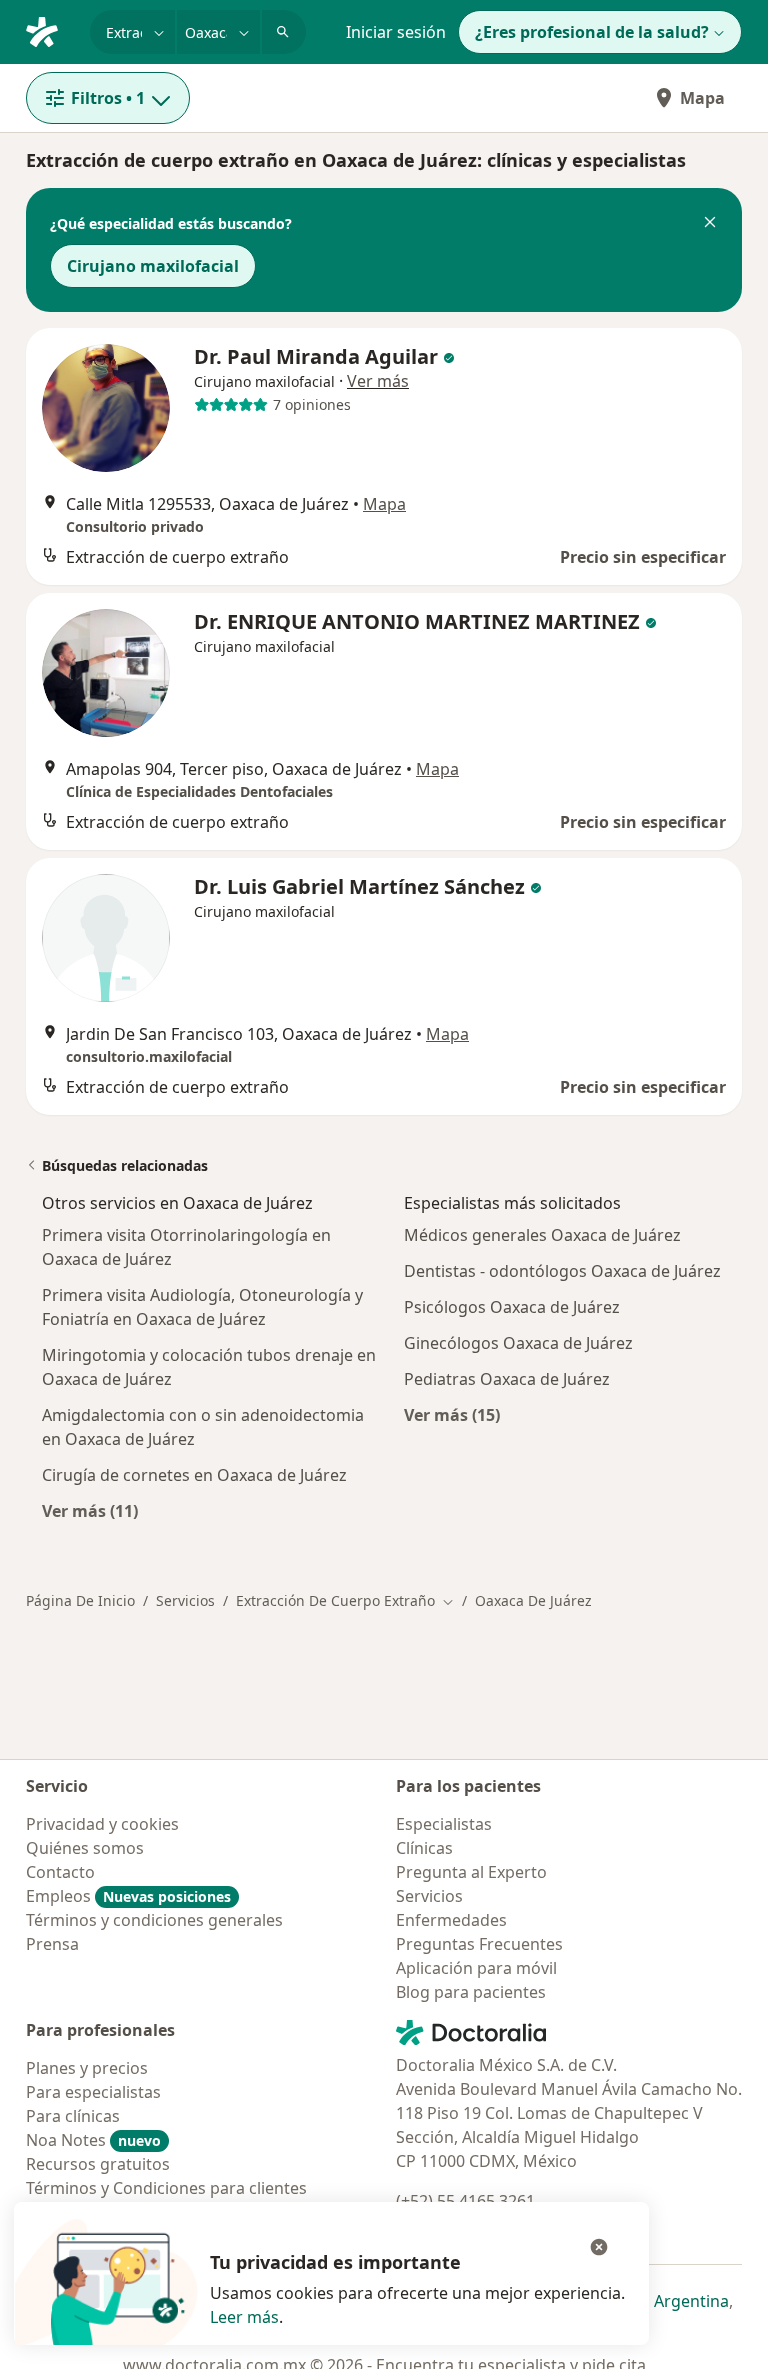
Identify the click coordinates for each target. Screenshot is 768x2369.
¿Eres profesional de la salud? (592, 32)
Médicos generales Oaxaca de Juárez (542, 1235)
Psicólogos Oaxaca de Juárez (512, 1307)
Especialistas (444, 1824)
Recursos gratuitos (98, 2164)
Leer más (244, 2317)
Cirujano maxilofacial (153, 266)
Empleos (128, 1896)
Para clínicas (73, 2116)
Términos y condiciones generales (154, 1920)
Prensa (52, 1944)
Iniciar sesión (396, 32)
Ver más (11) (90, 1510)
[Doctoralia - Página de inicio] (50, 30)
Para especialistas (93, 2092)
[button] (710, 224)
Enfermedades (451, 1920)
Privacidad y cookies (102, 1824)
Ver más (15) (452, 1414)
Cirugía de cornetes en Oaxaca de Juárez (194, 1475)
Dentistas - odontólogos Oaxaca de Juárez (562, 1271)
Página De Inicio (80, 1600)
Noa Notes (93, 2140)
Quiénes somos (85, 1848)
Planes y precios (87, 2068)
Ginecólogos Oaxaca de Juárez (518, 1343)
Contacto (60, 1872)
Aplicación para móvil (476, 1968)
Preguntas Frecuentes (479, 1944)
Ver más (378, 381)
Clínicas (424, 1848)
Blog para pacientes (471, 1992)
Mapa (702, 98)
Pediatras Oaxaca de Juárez (507, 1379)
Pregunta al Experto (471, 1872)
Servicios (185, 1600)
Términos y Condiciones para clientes (166, 2188)
